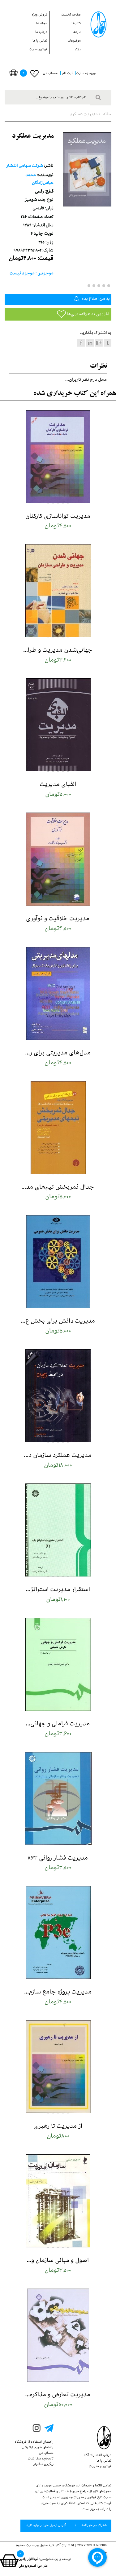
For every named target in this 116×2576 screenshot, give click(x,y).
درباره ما (41, 33)
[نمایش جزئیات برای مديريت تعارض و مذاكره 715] (58, 2336)
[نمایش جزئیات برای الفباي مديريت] (58, 725)
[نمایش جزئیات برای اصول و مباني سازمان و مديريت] (58, 2201)
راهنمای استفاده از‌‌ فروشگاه (34, 2442)
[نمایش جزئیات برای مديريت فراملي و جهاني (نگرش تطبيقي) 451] (58, 1665)
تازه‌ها (77, 33)
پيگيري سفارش (43, 2465)
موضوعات (74, 41)
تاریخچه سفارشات (41, 2459)
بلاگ (78, 50)
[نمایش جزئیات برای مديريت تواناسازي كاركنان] (58, 457)
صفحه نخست (71, 15)
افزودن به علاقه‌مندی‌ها (87, 315)
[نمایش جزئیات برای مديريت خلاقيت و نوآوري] (58, 860)
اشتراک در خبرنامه (94, 2526)
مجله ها (42, 24)
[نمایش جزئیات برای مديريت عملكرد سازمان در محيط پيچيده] (58, 1396)
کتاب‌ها (76, 24)
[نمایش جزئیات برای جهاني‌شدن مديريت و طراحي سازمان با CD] (58, 591)
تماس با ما (40, 41)
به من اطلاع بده (95, 299)
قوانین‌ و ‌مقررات (100, 2467)
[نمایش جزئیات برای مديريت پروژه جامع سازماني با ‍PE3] (58, 1933)
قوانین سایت (38, 50)
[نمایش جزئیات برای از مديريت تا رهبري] (58, 2067)
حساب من (46, 2454)
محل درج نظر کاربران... (86, 380)
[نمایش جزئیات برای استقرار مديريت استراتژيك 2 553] (58, 1530)
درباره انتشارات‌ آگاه (98, 2456)
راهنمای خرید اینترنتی (38, 2448)
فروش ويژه (39, 15)
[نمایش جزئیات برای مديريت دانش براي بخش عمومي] (58, 1262)
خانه (107, 115)
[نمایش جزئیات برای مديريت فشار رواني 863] (58, 1799)
